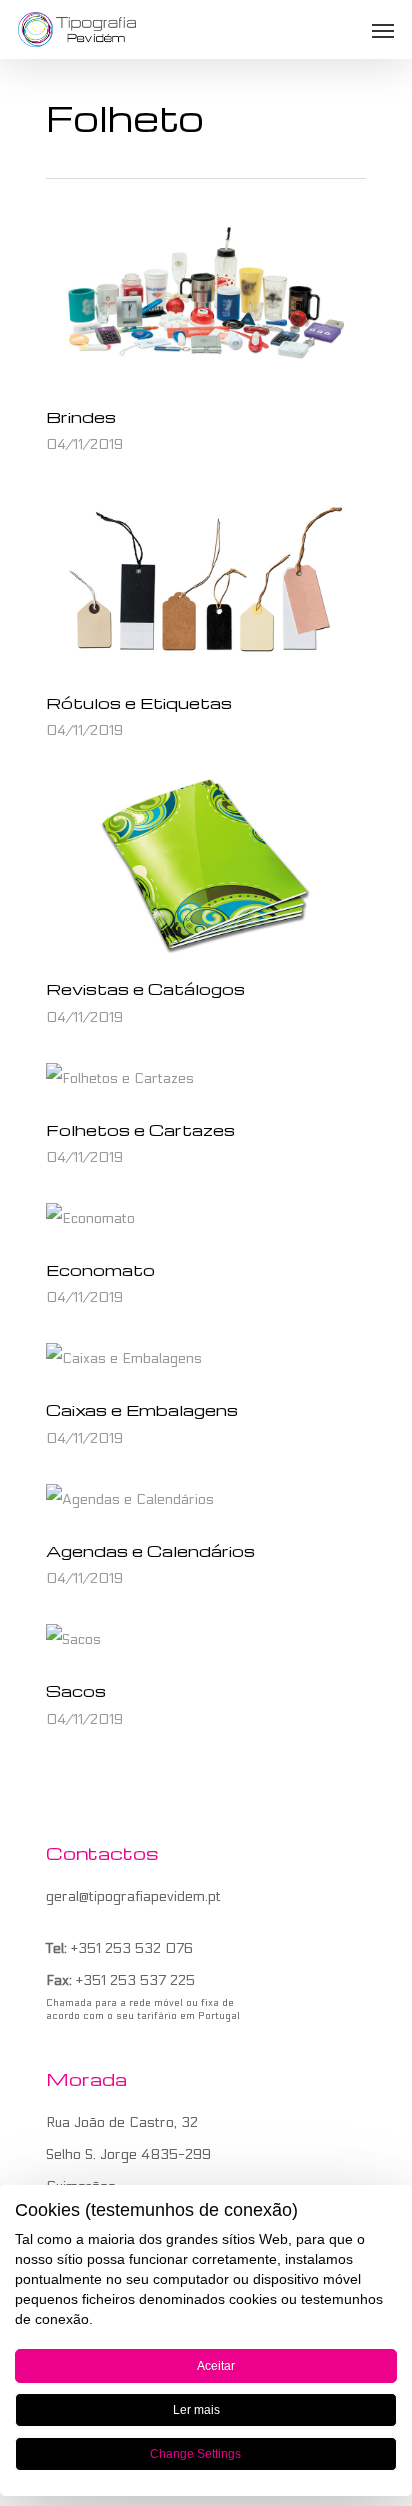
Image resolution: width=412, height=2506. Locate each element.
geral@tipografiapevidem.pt (133, 1896)
